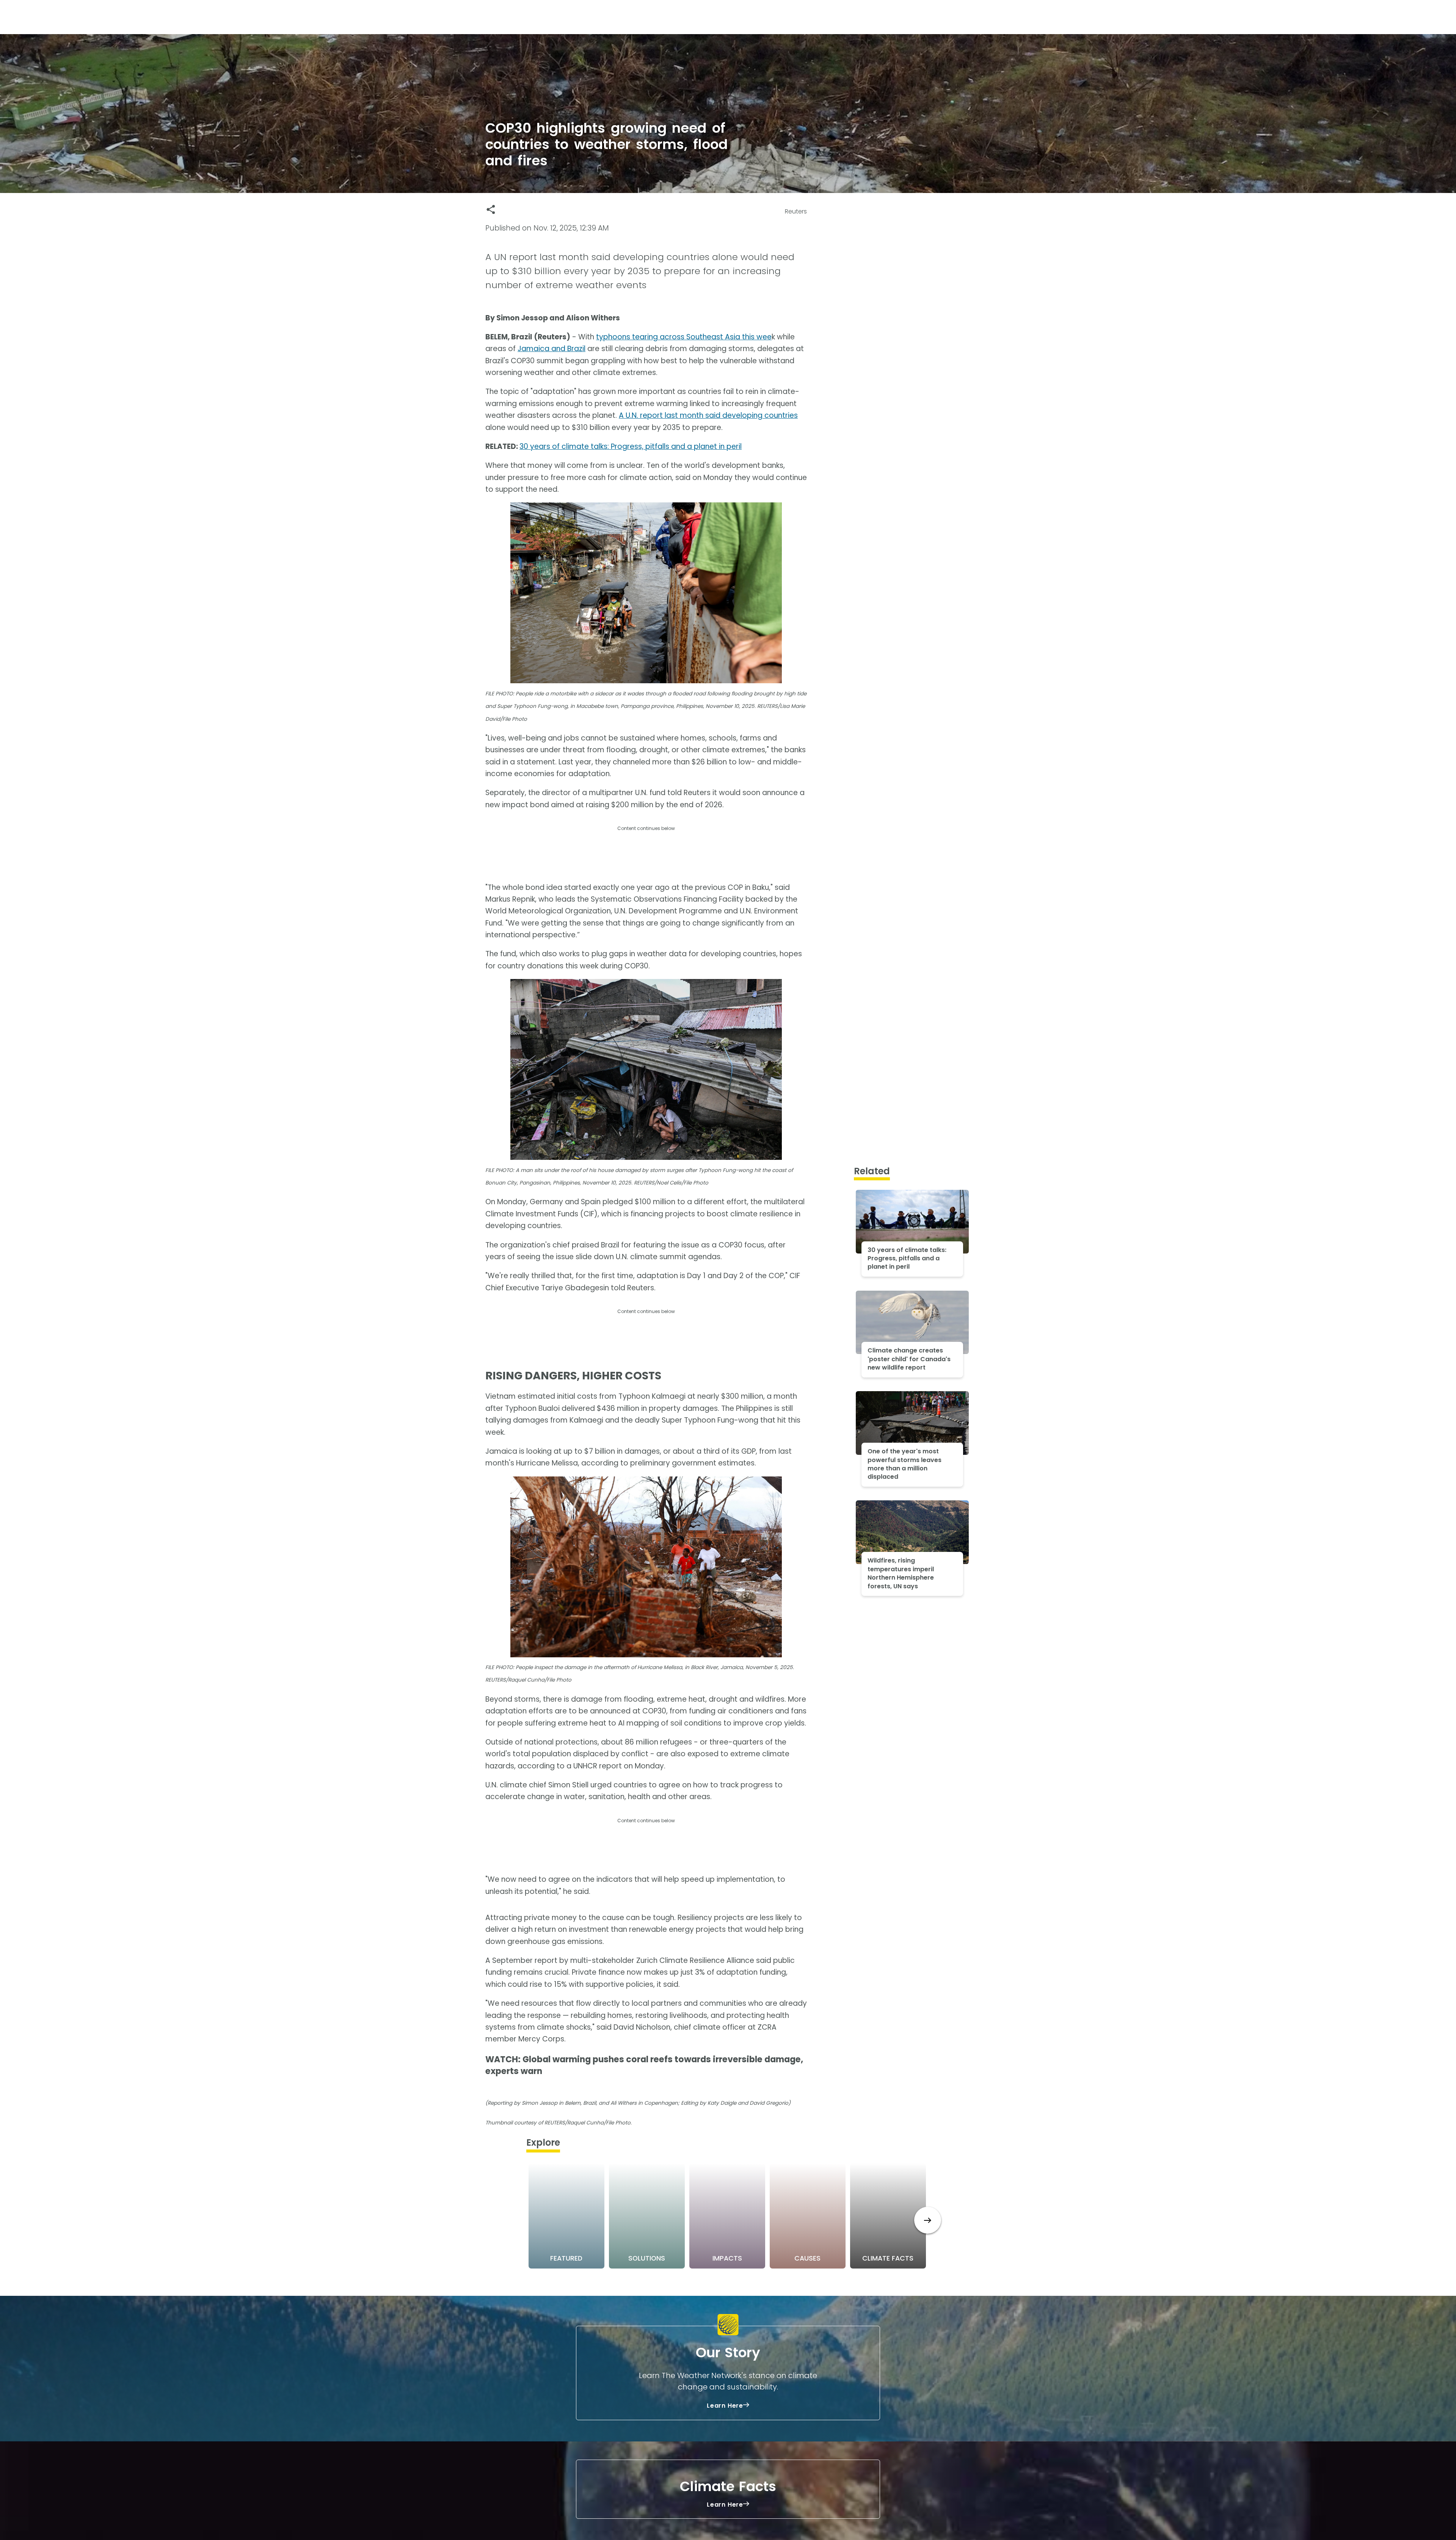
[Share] (491, 209)
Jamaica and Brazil (551, 349)
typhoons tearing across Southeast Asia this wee (684, 337)
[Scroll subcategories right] (928, 2220)
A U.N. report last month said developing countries (708, 415)
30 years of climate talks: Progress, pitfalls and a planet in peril (631, 446)
